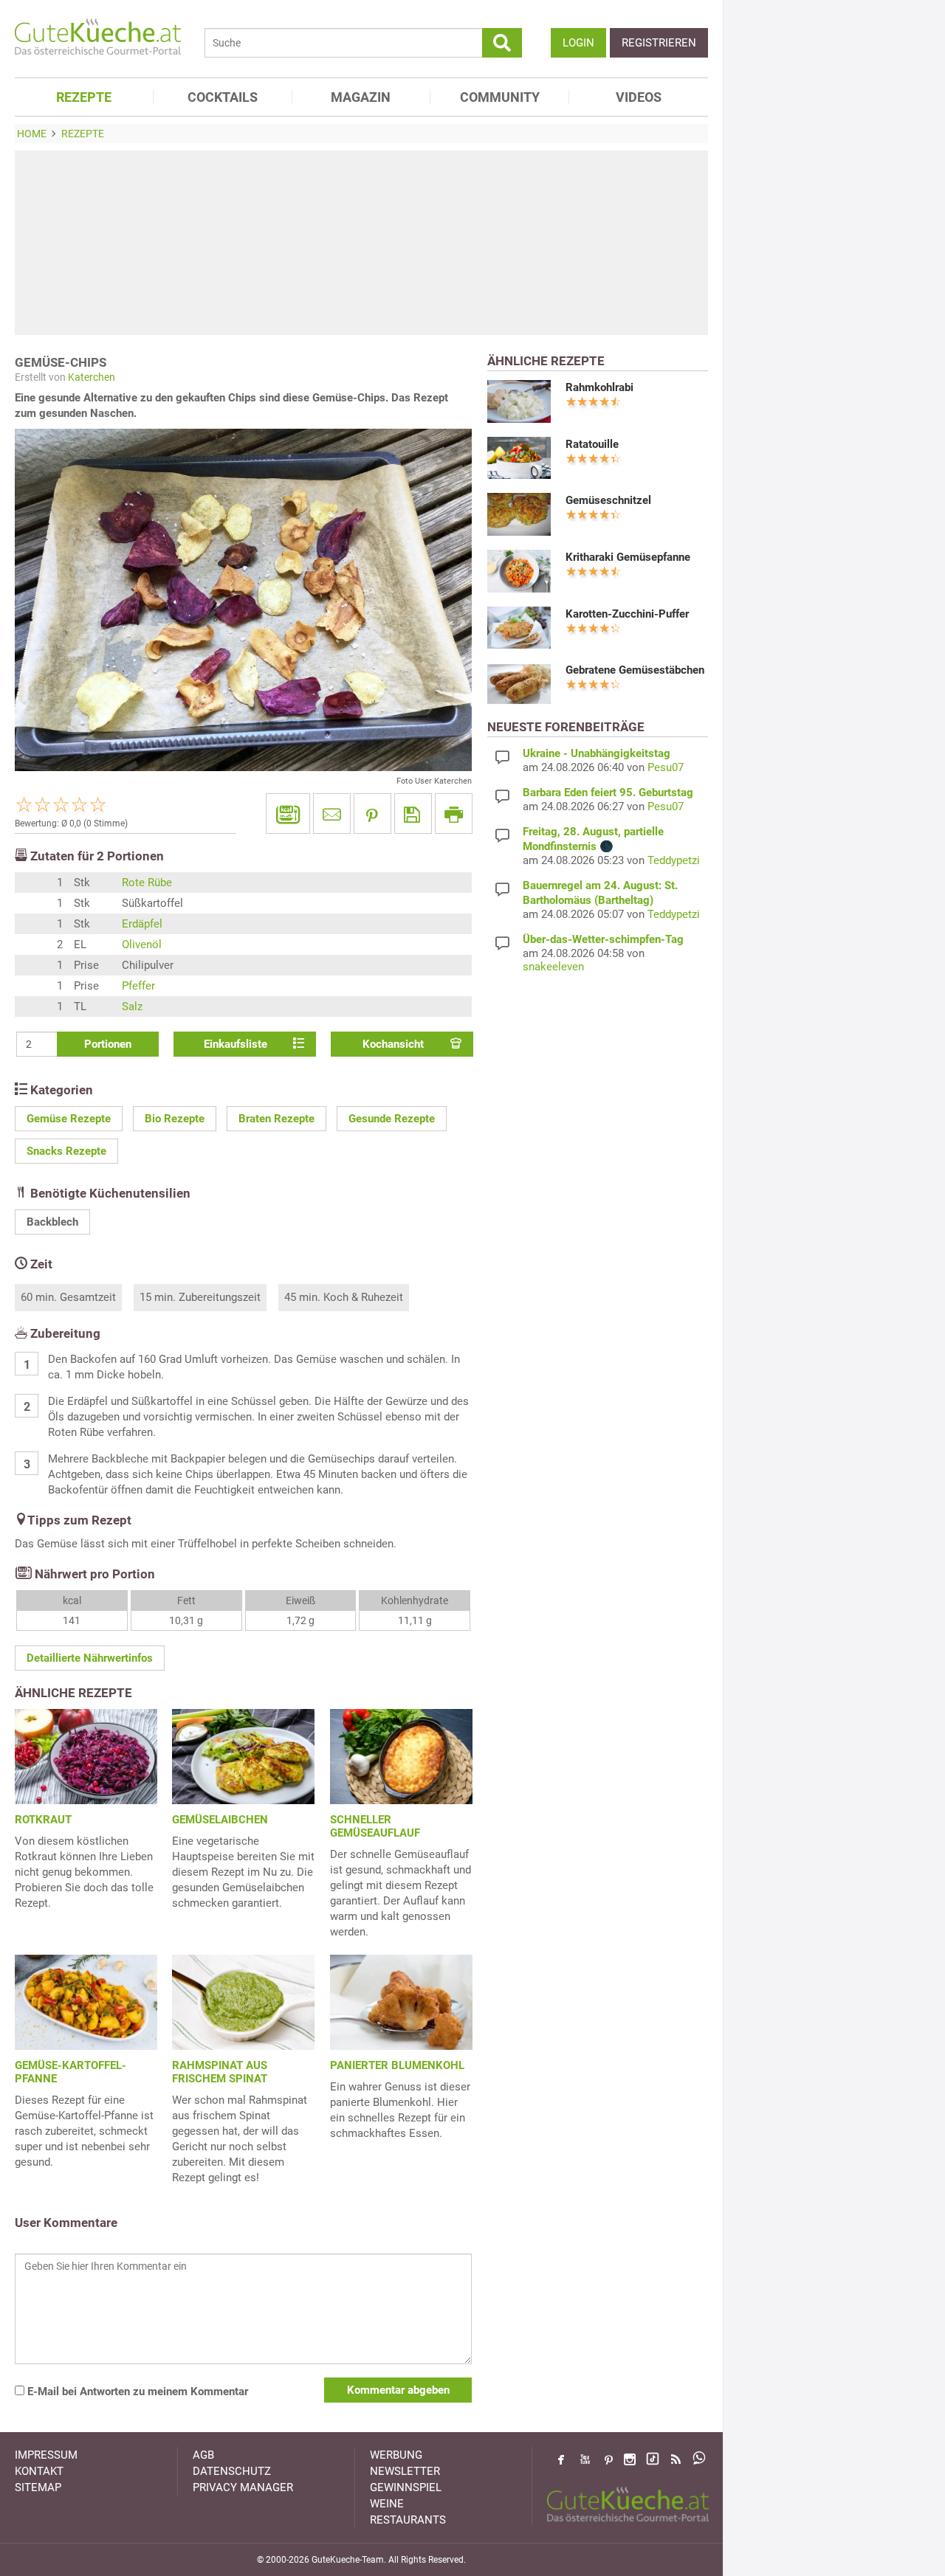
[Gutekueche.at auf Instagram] (630, 2459)
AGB (203, 2455)
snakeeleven (553, 967)
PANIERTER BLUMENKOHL (397, 2065)
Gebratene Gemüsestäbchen (635, 670)
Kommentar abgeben (398, 2390)
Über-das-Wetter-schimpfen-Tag (603, 939)
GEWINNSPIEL (406, 2487)
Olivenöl (142, 945)
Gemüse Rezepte (69, 1119)
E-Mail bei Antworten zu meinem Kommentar (136, 2392)
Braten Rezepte (276, 1119)
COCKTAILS (223, 97)
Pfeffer (138, 986)
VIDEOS (639, 97)
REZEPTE (84, 97)
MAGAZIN (361, 97)
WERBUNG (396, 2455)
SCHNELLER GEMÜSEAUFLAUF (375, 1826)
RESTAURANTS (408, 2520)
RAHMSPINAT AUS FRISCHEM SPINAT (220, 2072)
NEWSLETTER (405, 2471)
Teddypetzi (674, 860)
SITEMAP (38, 2487)
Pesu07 (666, 767)
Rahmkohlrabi (599, 387)
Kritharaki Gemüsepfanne (628, 557)
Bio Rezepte (175, 1119)
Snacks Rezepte (66, 1151)
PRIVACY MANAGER (243, 2487)
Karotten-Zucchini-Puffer (627, 614)
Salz (132, 1006)
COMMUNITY (500, 97)
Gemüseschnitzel (608, 500)
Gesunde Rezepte (392, 1119)
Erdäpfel (142, 924)
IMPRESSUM (46, 2455)
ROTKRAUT (43, 1820)
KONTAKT (39, 2471)
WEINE (387, 2504)
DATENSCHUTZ (232, 2471)
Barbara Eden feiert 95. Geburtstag (608, 793)
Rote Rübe (147, 883)
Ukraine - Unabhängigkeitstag (597, 753)
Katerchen (92, 377)
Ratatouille (592, 444)
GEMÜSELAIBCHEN (220, 1820)
